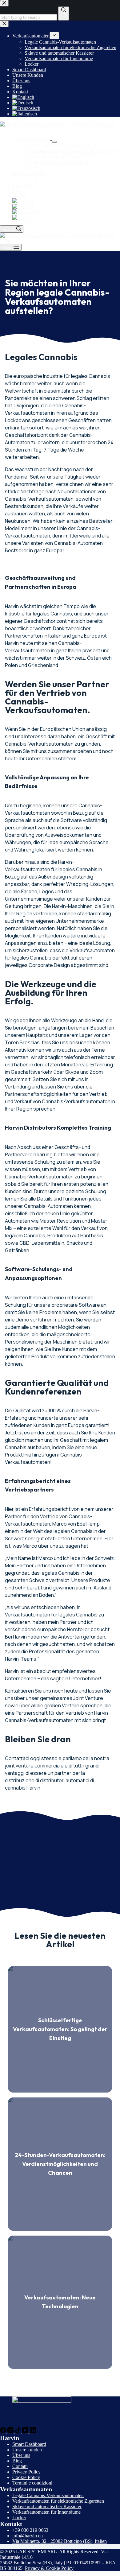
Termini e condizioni (32, 2483)
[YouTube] (26, 2432)
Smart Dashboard (29, 173)
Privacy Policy (26, 2472)
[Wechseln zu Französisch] (66, 212)
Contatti (20, 2466)
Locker (32, 168)
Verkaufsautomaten (31, 140)
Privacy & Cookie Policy (49, 2568)
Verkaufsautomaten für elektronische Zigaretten (70, 151)
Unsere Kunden (28, 179)
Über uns (21, 184)
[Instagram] (11, 2432)
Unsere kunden (27, 2450)
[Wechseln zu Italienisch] (66, 218)
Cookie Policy (26, 2477)
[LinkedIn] (33, 2432)
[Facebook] (4, 2432)
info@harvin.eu (28, 2536)
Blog (17, 190)
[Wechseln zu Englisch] (66, 201)
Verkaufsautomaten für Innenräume (59, 162)
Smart (19, 2444)
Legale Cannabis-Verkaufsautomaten (60, 146)
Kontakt (20, 195)
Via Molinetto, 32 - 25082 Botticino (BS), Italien (60, 2541)
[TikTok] (18, 2432)
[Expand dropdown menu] (54, 142)
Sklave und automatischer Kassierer (59, 157)
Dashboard (36, 2444)
